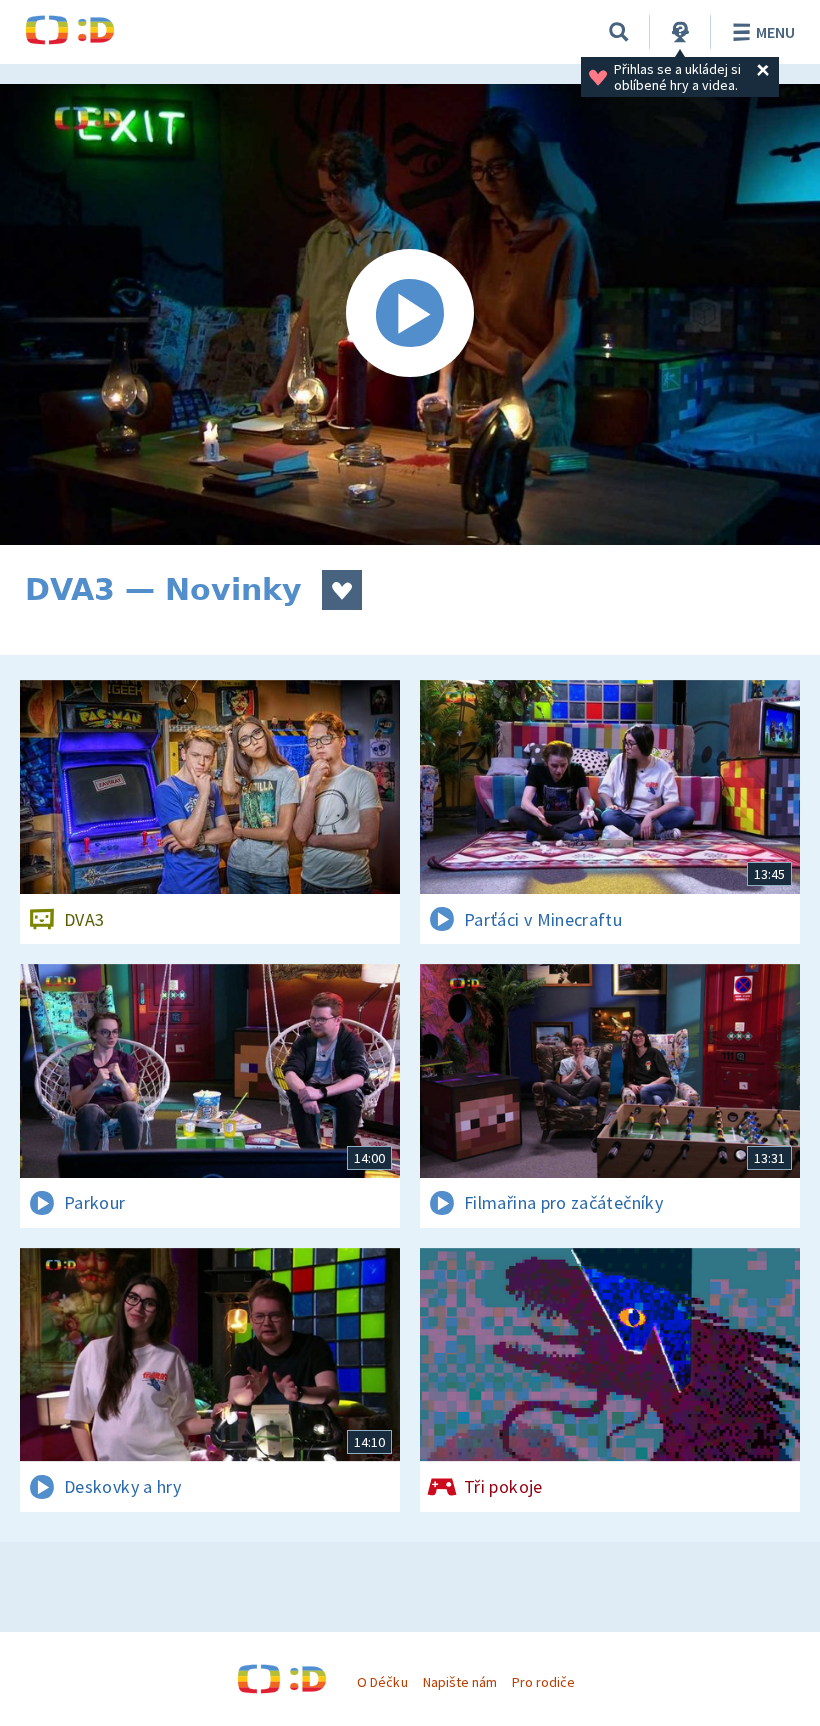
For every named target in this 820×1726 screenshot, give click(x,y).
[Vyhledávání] (619, 32)
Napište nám (460, 1682)
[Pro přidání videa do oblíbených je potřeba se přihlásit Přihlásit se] (342, 590)
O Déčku (382, 1682)
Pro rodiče (543, 1682)
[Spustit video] (410, 314)
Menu (775, 32)
